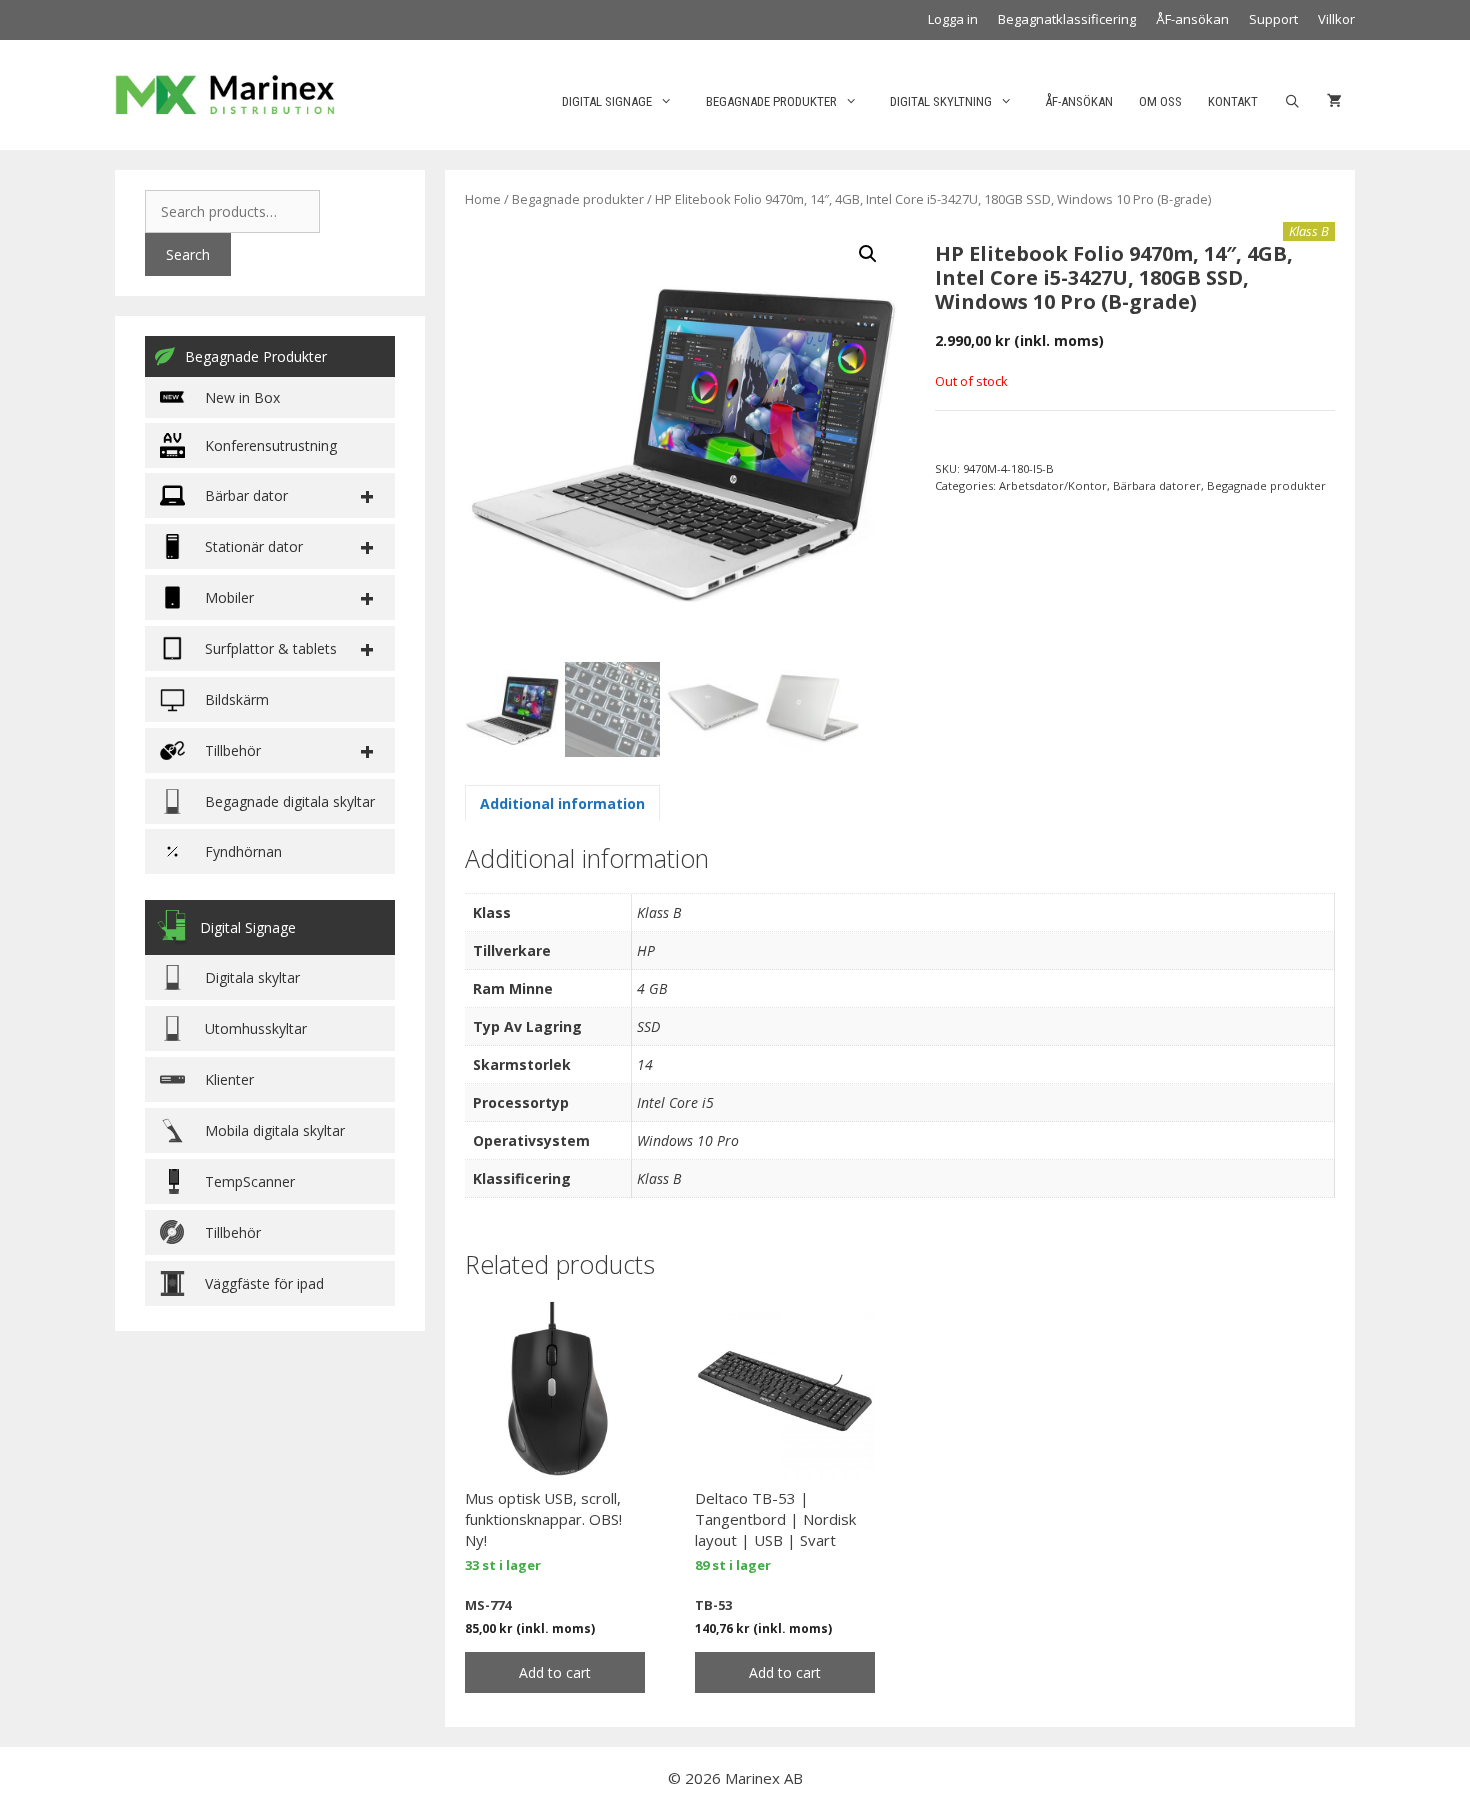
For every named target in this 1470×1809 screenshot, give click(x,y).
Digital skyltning (941, 101)
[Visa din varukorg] (1334, 102)
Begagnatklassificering (1067, 19)
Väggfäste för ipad (264, 1283)
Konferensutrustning (271, 445)
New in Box (242, 397)
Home (483, 199)
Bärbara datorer (1157, 485)
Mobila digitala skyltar (275, 1130)
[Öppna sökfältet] (1292, 102)
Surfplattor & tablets (271, 648)
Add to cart (555, 1672)
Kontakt (1233, 101)
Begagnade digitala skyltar (290, 801)
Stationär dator (254, 546)
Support (1273, 19)
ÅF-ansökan (1192, 19)
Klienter (229, 1079)
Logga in (953, 19)
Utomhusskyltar (256, 1028)
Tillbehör (233, 1232)
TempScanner (250, 1181)
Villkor (1336, 19)
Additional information (562, 803)
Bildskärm (237, 699)
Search (188, 254)
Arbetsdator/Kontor (1053, 485)
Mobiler (229, 597)
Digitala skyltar (252, 977)
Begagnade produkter (771, 101)
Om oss (1160, 101)
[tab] (562, 803)
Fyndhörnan (243, 851)
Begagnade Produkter (256, 356)
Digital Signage (607, 101)
